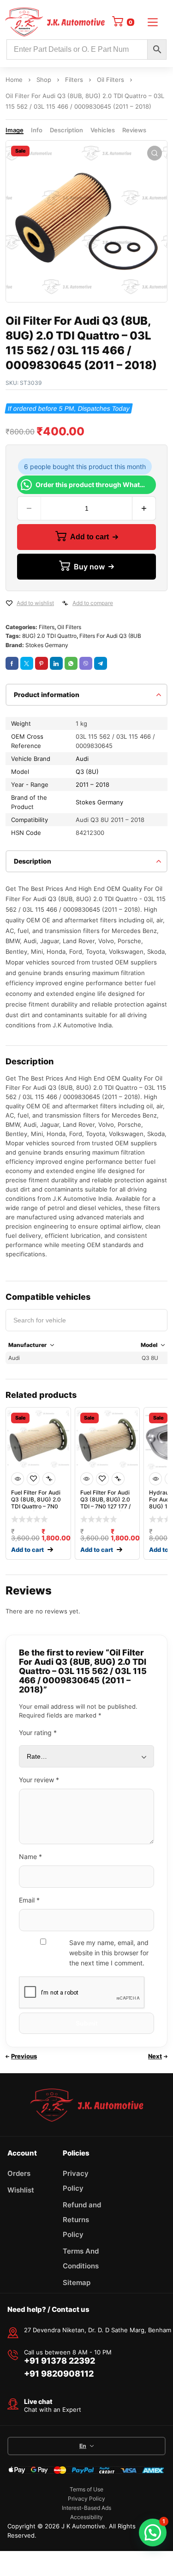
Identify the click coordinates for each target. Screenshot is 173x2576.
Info (37, 130)
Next (155, 2056)
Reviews (134, 130)
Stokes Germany (47, 645)
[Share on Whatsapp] (71, 663)
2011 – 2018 (92, 785)
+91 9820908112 (59, 2374)
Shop (44, 80)
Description (66, 130)
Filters (74, 80)
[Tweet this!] (27, 663)
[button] (155, 153)
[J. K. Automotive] (55, 22)
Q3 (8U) (87, 772)
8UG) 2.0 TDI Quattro (49, 636)
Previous (24, 2056)
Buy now (89, 567)
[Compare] (65, 603)
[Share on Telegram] (101, 663)
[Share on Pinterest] (42, 663)
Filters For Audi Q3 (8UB (110, 636)
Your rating (38, 1733)
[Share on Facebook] (12, 663)
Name (30, 1856)
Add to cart (89, 537)
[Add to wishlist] (9, 603)
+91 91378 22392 (60, 2361)
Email (29, 1900)
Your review (39, 1780)
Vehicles (103, 130)
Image (15, 130)
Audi (82, 759)
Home (14, 80)
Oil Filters (110, 80)
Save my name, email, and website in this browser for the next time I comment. (109, 1953)
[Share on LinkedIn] (56, 663)
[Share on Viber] (86, 663)
